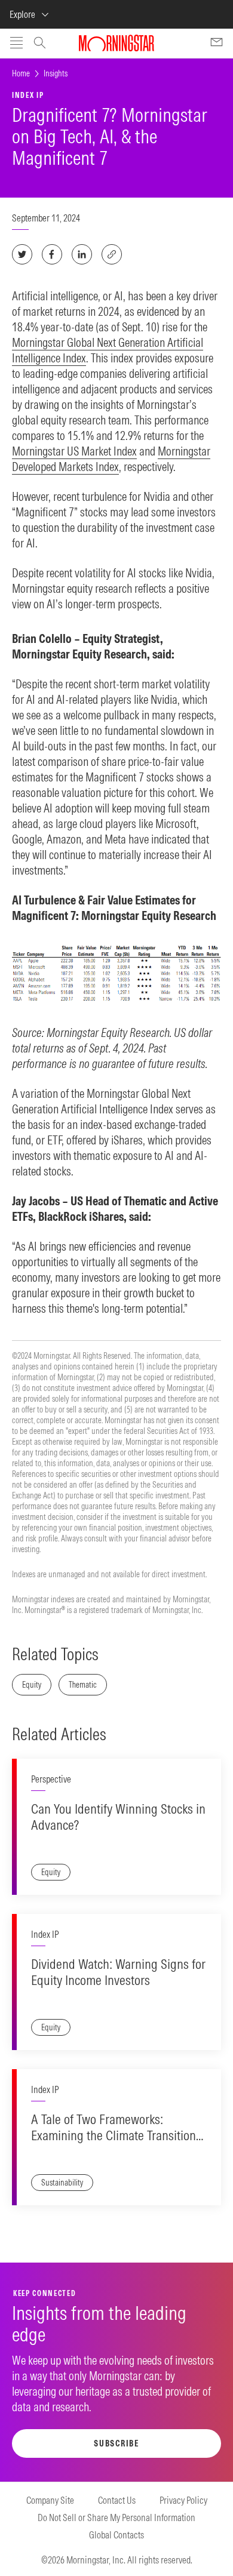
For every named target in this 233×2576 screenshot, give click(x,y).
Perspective (51, 1779)
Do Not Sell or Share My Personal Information (116, 2517)
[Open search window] (40, 44)
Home (21, 73)
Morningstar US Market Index (74, 451)
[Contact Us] (217, 44)
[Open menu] (16, 44)
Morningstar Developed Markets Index (111, 459)
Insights (56, 73)
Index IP (45, 1934)
